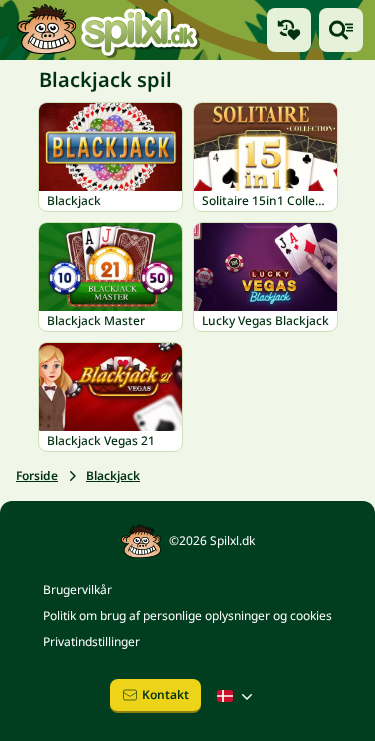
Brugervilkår (77, 589)
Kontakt (165, 694)
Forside (37, 475)
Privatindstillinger (91, 641)
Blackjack (113, 475)
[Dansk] (237, 696)
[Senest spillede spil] (289, 30)
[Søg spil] (341, 30)
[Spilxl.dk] (107, 30)
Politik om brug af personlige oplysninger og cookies (187, 615)
